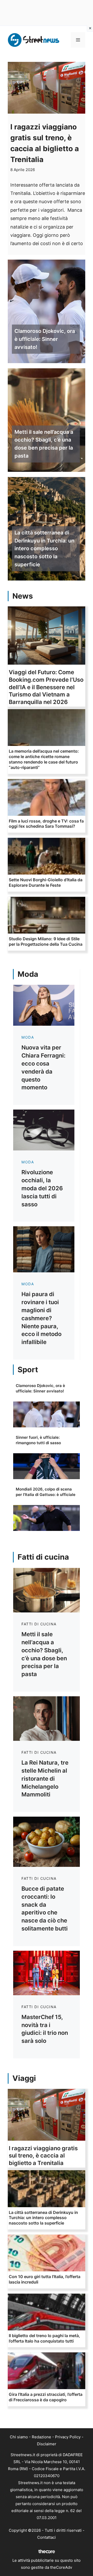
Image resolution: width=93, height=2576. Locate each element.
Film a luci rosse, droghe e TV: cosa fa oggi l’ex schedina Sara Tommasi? (46, 824)
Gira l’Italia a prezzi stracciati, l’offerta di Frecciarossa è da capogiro (46, 2397)
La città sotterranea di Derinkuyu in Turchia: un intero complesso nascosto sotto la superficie (44, 549)
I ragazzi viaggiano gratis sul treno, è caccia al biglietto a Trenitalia (43, 2156)
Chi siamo (19, 2437)
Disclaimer (47, 2444)
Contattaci (47, 2537)
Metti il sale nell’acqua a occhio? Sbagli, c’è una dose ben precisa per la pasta (44, 444)
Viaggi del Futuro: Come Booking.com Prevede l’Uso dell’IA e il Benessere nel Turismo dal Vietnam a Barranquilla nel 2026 (46, 687)
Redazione (41, 2437)
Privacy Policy (68, 2437)
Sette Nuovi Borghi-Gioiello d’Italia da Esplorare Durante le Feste (46, 882)
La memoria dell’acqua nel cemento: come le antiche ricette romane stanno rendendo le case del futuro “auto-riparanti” (44, 759)
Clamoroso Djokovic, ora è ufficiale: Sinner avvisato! (45, 339)
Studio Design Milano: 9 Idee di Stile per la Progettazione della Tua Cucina (46, 941)
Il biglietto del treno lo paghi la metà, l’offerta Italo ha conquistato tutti (44, 2338)
